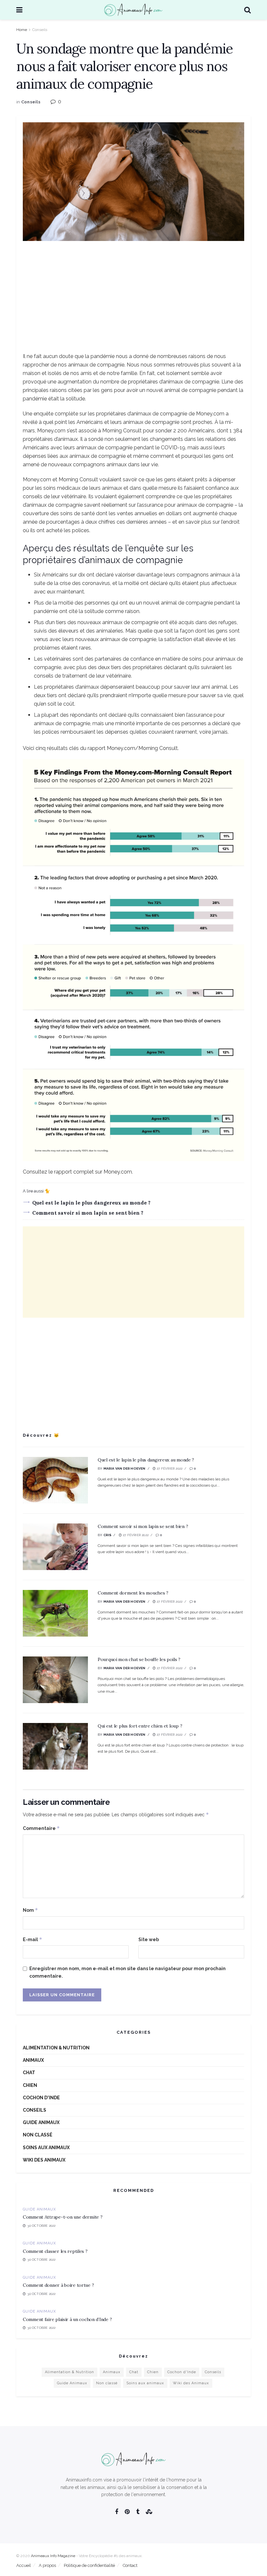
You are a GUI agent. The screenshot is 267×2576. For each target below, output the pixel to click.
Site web (149, 1939)
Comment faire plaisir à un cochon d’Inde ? (67, 2319)
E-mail (33, 1939)
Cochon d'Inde (41, 2098)
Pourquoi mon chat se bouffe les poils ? (139, 1659)
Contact (130, 2565)
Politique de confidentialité (89, 2565)
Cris (108, 1535)
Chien (30, 2085)
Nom (30, 1910)
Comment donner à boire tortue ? (58, 2285)
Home (22, 30)
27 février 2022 (169, 1468)
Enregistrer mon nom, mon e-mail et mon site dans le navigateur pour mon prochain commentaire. (127, 1972)
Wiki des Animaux (44, 2160)
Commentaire (41, 1828)
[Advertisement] (133, 296)
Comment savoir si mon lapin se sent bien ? (88, 1213)
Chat (29, 2073)
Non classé (38, 2135)
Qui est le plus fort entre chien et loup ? (140, 1726)
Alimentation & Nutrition (56, 2048)
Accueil (24, 2565)
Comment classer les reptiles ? (55, 2251)
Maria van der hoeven (125, 1468)
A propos (47, 2565)
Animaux (33, 2060)
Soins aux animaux (46, 2148)
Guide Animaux (41, 2122)
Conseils (40, 30)
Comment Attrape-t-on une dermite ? (63, 2217)
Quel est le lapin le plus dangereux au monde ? (91, 1203)
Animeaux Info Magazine (53, 2556)
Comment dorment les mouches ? (133, 1593)
